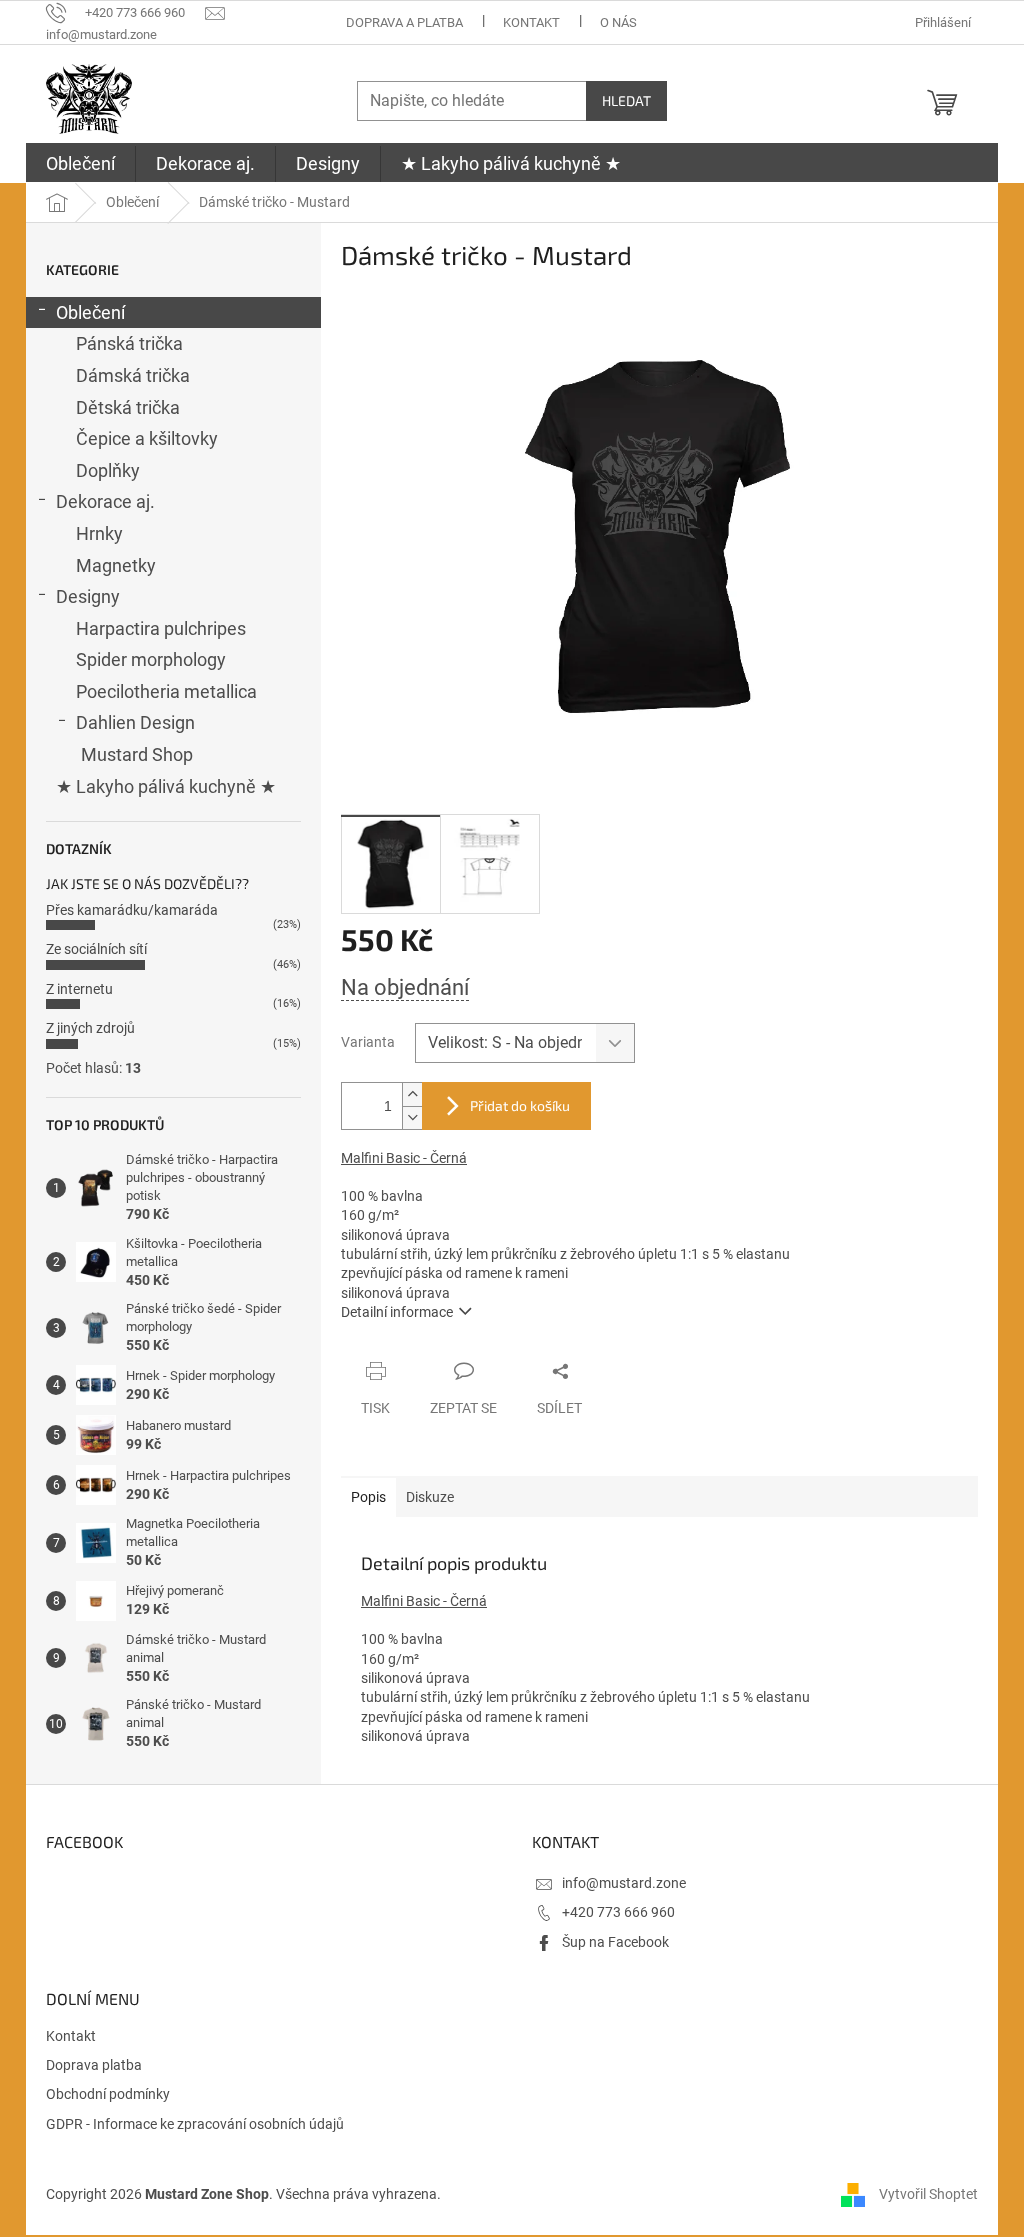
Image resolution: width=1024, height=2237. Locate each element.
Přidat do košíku (520, 1105)
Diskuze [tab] (430, 1497)
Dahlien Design (135, 722)
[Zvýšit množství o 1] (412, 1094)
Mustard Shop (137, 754)
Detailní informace (397, 1312)
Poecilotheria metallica (166, 691)
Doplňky (108, 470)
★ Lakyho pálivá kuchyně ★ (166, 786)
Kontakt (531, 22)
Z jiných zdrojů (90, 1028)
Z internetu (79, 989)
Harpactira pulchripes (161, 628)
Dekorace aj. (105, 501)
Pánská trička (129, 343)
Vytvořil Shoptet (928, 2193)
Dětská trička (128, 407)
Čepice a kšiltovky (147, 438)
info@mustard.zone (624, 1883)
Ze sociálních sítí (96, 949)
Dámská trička (133, 375)
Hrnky (99, 533)
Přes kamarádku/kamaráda (132, 910)
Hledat (626, 100)
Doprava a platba (404, 22)
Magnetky (116, 565)
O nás (618, 22)
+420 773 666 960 (618, 1912)
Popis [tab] (368, 1497)
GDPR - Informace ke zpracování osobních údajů (195, 2124)
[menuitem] (80, 164)
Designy (88, 596)
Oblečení (90, 312)
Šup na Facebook (615, 1942)
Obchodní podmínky (108, 2094)
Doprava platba (94, 2065)
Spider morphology (151, 659)
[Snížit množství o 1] (412, 1117)
